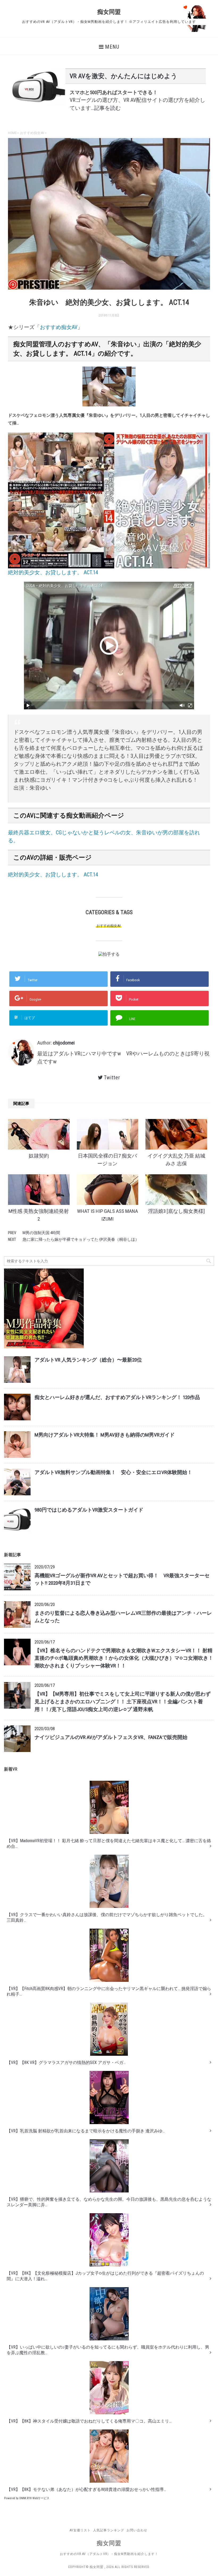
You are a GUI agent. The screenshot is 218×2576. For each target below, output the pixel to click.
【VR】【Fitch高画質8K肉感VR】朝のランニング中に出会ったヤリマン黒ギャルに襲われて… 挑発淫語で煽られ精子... (109, 1991)
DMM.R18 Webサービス (34, 2498)
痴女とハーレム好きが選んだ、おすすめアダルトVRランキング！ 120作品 (117, 1397)
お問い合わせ (137, 2530)
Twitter (112, 1077)
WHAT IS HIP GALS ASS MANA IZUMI (108, 1215)
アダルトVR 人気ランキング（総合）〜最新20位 (88, 1360)
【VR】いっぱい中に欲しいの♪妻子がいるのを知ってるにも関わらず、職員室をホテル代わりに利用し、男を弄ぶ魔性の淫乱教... (108, 2350)
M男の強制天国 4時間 (41, 1233)
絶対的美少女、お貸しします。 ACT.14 (53, 875)
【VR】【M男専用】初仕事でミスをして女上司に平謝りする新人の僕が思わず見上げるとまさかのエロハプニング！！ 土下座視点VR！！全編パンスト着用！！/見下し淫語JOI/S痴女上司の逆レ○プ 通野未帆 (123, 1702)
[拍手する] (109, 954)
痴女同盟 (109, 12)
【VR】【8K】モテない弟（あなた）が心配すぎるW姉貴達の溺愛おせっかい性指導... (86, 2489)
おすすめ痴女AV (59, 327)
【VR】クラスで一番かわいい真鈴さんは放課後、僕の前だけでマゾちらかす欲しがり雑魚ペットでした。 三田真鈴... (107, 1917)
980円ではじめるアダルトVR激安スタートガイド (89, 1510)
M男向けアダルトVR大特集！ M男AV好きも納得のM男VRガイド (105, 1435)
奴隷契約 (39, 1156)
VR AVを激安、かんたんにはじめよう (123, 76)
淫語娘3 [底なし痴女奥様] (176, 1211)
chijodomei (64, 1043)
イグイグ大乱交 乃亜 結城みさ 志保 (176, 1160)
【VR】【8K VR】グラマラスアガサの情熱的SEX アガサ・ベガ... (66, 2063)
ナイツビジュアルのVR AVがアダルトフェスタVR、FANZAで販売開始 (111, 1737)
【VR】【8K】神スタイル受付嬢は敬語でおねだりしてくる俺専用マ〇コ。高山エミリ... (89, 2421)
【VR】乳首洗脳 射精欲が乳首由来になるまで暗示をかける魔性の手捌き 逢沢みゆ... (86, 2131)
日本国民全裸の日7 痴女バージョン (107, 1160)
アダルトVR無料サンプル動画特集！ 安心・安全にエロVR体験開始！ (113, 1472)
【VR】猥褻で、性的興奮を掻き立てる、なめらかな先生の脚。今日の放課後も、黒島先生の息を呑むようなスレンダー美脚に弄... (109, 2202)
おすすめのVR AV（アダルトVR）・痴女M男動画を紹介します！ (109, 2554)
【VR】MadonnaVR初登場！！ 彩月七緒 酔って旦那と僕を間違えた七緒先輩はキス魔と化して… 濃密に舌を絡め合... (109, 1843)
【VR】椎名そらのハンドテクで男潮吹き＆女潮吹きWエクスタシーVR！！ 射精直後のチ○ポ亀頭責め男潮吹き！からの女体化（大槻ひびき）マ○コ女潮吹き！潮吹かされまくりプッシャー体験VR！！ (124, 1658)
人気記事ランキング (109, 2530)
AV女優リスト (80, 2530)
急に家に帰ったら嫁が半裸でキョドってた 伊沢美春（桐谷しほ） (81, 1239)
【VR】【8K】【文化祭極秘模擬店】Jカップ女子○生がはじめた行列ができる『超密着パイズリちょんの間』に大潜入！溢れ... (105, 2276)
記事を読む (107, 108)
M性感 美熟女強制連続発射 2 (39, 1215)
